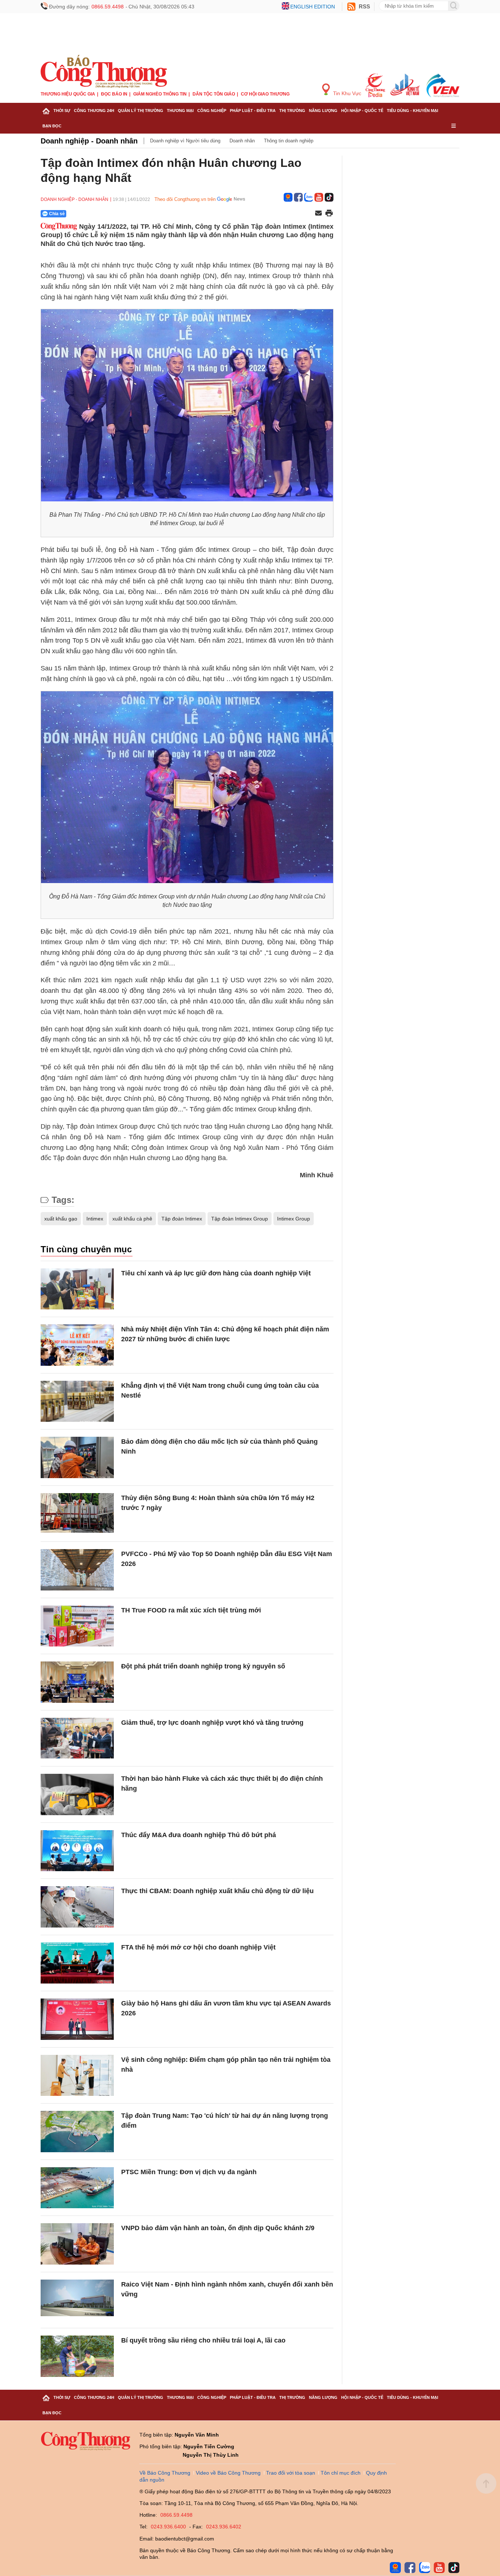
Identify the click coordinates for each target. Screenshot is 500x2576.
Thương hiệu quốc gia (68, 94)
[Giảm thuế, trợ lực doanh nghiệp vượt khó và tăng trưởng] (77, 1738)
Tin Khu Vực (346, 93)
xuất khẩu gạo (61, 1219)
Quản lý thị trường (141, 111)
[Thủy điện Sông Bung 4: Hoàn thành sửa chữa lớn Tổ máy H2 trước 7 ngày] (77, 1514)
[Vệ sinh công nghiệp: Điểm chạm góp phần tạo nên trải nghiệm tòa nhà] (77, 2076)
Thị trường (292, 111)
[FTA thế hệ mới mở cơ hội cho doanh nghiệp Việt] (77, 1963)
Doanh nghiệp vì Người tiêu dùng (185, 141)
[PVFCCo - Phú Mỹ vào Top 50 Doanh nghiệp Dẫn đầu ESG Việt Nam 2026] (77, 1570)
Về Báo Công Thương (165, 2473)
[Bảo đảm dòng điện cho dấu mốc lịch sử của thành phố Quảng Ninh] (77, 1457)
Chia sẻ (57, 214)
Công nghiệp (212, 111)
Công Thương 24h (94, 111)
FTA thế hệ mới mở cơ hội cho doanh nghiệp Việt (198, 1947)
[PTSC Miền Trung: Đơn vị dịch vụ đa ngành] (77, 2188)
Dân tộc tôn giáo (214, 94)
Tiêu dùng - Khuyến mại (413, 111)
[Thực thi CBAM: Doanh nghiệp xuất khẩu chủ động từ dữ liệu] (77, 1907)
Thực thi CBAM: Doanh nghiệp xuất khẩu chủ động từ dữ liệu (217, 1891)
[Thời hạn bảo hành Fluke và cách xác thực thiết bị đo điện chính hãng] (77, 1794)
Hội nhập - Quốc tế (362, 111)
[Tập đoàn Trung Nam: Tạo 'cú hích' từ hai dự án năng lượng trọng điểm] (77, 2132)
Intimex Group (294, 1219)
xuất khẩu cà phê (132, 1219)
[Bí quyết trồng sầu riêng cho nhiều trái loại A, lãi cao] (77, 2356)
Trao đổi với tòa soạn (291, 2473)
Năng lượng (323, 111)
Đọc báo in (114, 94)
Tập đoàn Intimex (182, 1219)
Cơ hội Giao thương (265, 94)
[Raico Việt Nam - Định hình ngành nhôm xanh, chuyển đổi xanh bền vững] (77, 2300)
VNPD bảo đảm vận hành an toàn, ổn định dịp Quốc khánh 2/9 (218, 2228)
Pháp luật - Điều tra (253, 111)
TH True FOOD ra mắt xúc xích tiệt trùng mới (191, 1610)
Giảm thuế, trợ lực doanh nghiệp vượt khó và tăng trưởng (212, 1723)
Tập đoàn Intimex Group (240, 1219)
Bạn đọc (52, 126)
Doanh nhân (242, 141)
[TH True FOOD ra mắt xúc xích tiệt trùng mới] (77, 1626)
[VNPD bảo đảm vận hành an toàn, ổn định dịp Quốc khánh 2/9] (77, 2244)
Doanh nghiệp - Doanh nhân (89, 141)
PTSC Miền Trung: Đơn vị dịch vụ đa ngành (189, 2172)
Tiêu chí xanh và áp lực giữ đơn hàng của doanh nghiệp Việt (216, 1273)
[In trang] (329, 214)
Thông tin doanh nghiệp (289, 141)
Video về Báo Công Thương (228, 2473)
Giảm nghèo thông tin (160, 94)
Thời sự (62, 111)
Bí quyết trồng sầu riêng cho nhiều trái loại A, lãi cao (203, 2340)
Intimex (95, 1219)
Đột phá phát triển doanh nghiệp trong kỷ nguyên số (203, 1666)
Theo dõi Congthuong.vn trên (185, 199)
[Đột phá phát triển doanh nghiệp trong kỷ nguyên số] (77, 1682)
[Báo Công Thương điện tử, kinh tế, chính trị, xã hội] (104, 71)
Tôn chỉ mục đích (341, 2473)
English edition (313, 7)
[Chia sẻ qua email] (318, 214)
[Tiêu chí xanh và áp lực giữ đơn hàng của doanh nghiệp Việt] (77, 1289)
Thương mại (180, 111)
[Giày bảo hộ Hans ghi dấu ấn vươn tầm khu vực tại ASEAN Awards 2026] (77, 2019)
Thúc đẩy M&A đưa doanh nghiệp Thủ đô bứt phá (199, 1835)
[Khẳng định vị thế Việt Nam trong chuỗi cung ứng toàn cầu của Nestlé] (77, 1401)
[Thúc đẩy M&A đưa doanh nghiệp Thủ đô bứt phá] (77, 1851)
